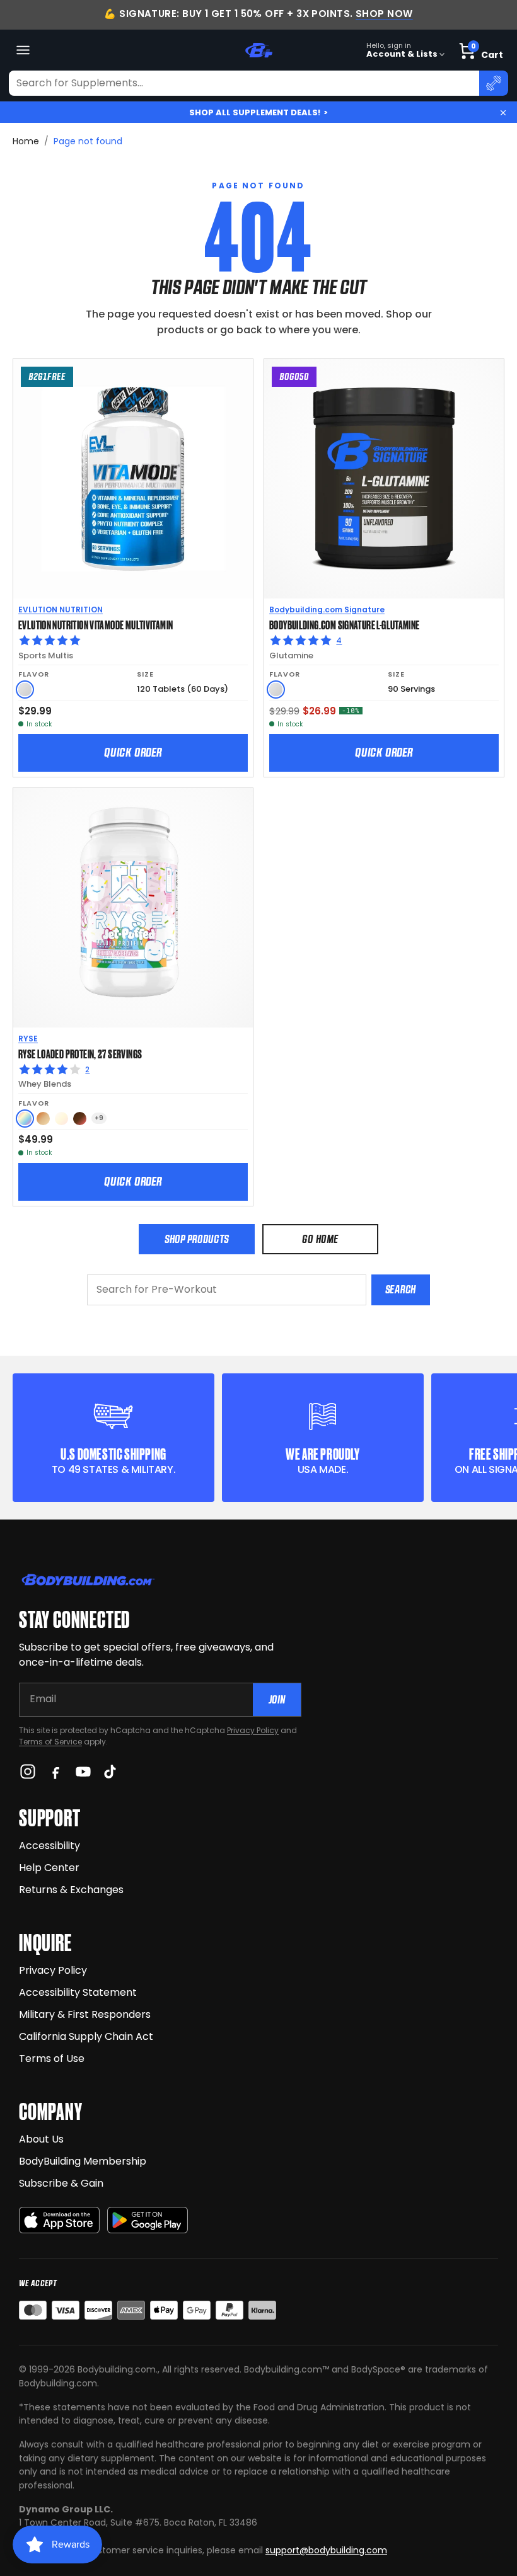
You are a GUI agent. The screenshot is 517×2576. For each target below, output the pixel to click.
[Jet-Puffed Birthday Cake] (25, 1119)
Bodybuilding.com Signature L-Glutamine (345, 624)
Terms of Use (52, 2058)
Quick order (133, 752)
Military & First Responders (85, 2014)
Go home (320, 1239)
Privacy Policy (253, 1730)
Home (26, 141)
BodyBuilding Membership (83, 2161)
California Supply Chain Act (86, 2036)
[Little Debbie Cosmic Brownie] (80, 1119)
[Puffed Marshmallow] (61, 1119)
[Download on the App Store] (59, 2220)
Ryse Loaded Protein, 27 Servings (80, 1053)
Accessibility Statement (78, 1992)
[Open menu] (23, 50)
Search (401, 1289)
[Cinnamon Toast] (43, 1119)
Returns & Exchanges (71, 1890)
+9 (99, 1118)
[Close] (503, 113)
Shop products (197, 1239)
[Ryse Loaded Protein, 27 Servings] (133, 908)
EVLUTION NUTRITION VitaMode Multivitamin (96, 624)
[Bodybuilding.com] (258, 50)
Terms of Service (50, 1742)
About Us (41, 2139)
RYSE (28, 1039)
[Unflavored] (25, 690)
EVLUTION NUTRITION (61, 610)
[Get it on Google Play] (148, 2220)
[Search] (494, 83)
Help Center (49, 1868)
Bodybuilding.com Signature (327, 610)
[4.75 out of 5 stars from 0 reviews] (133, 641)
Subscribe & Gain (61, 2183)
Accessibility (49, 1846)
